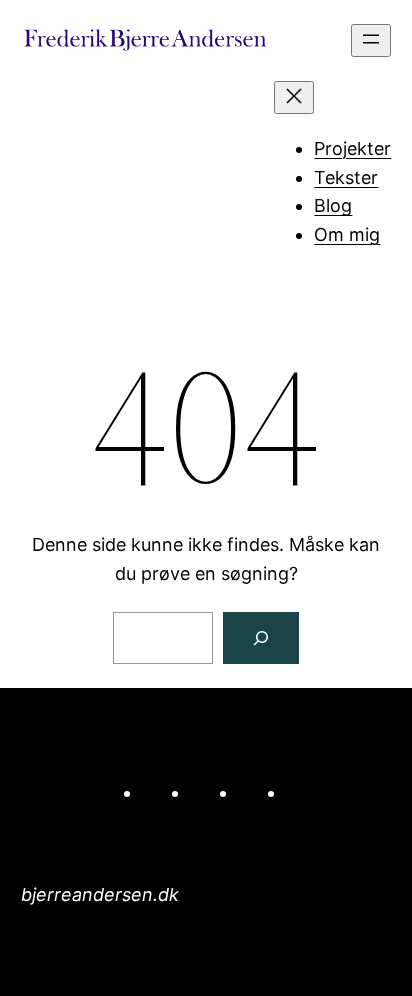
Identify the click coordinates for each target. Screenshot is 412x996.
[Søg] (261, 638)
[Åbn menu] (371, 40)
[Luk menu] (294, 97)
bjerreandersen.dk (100, 894)
